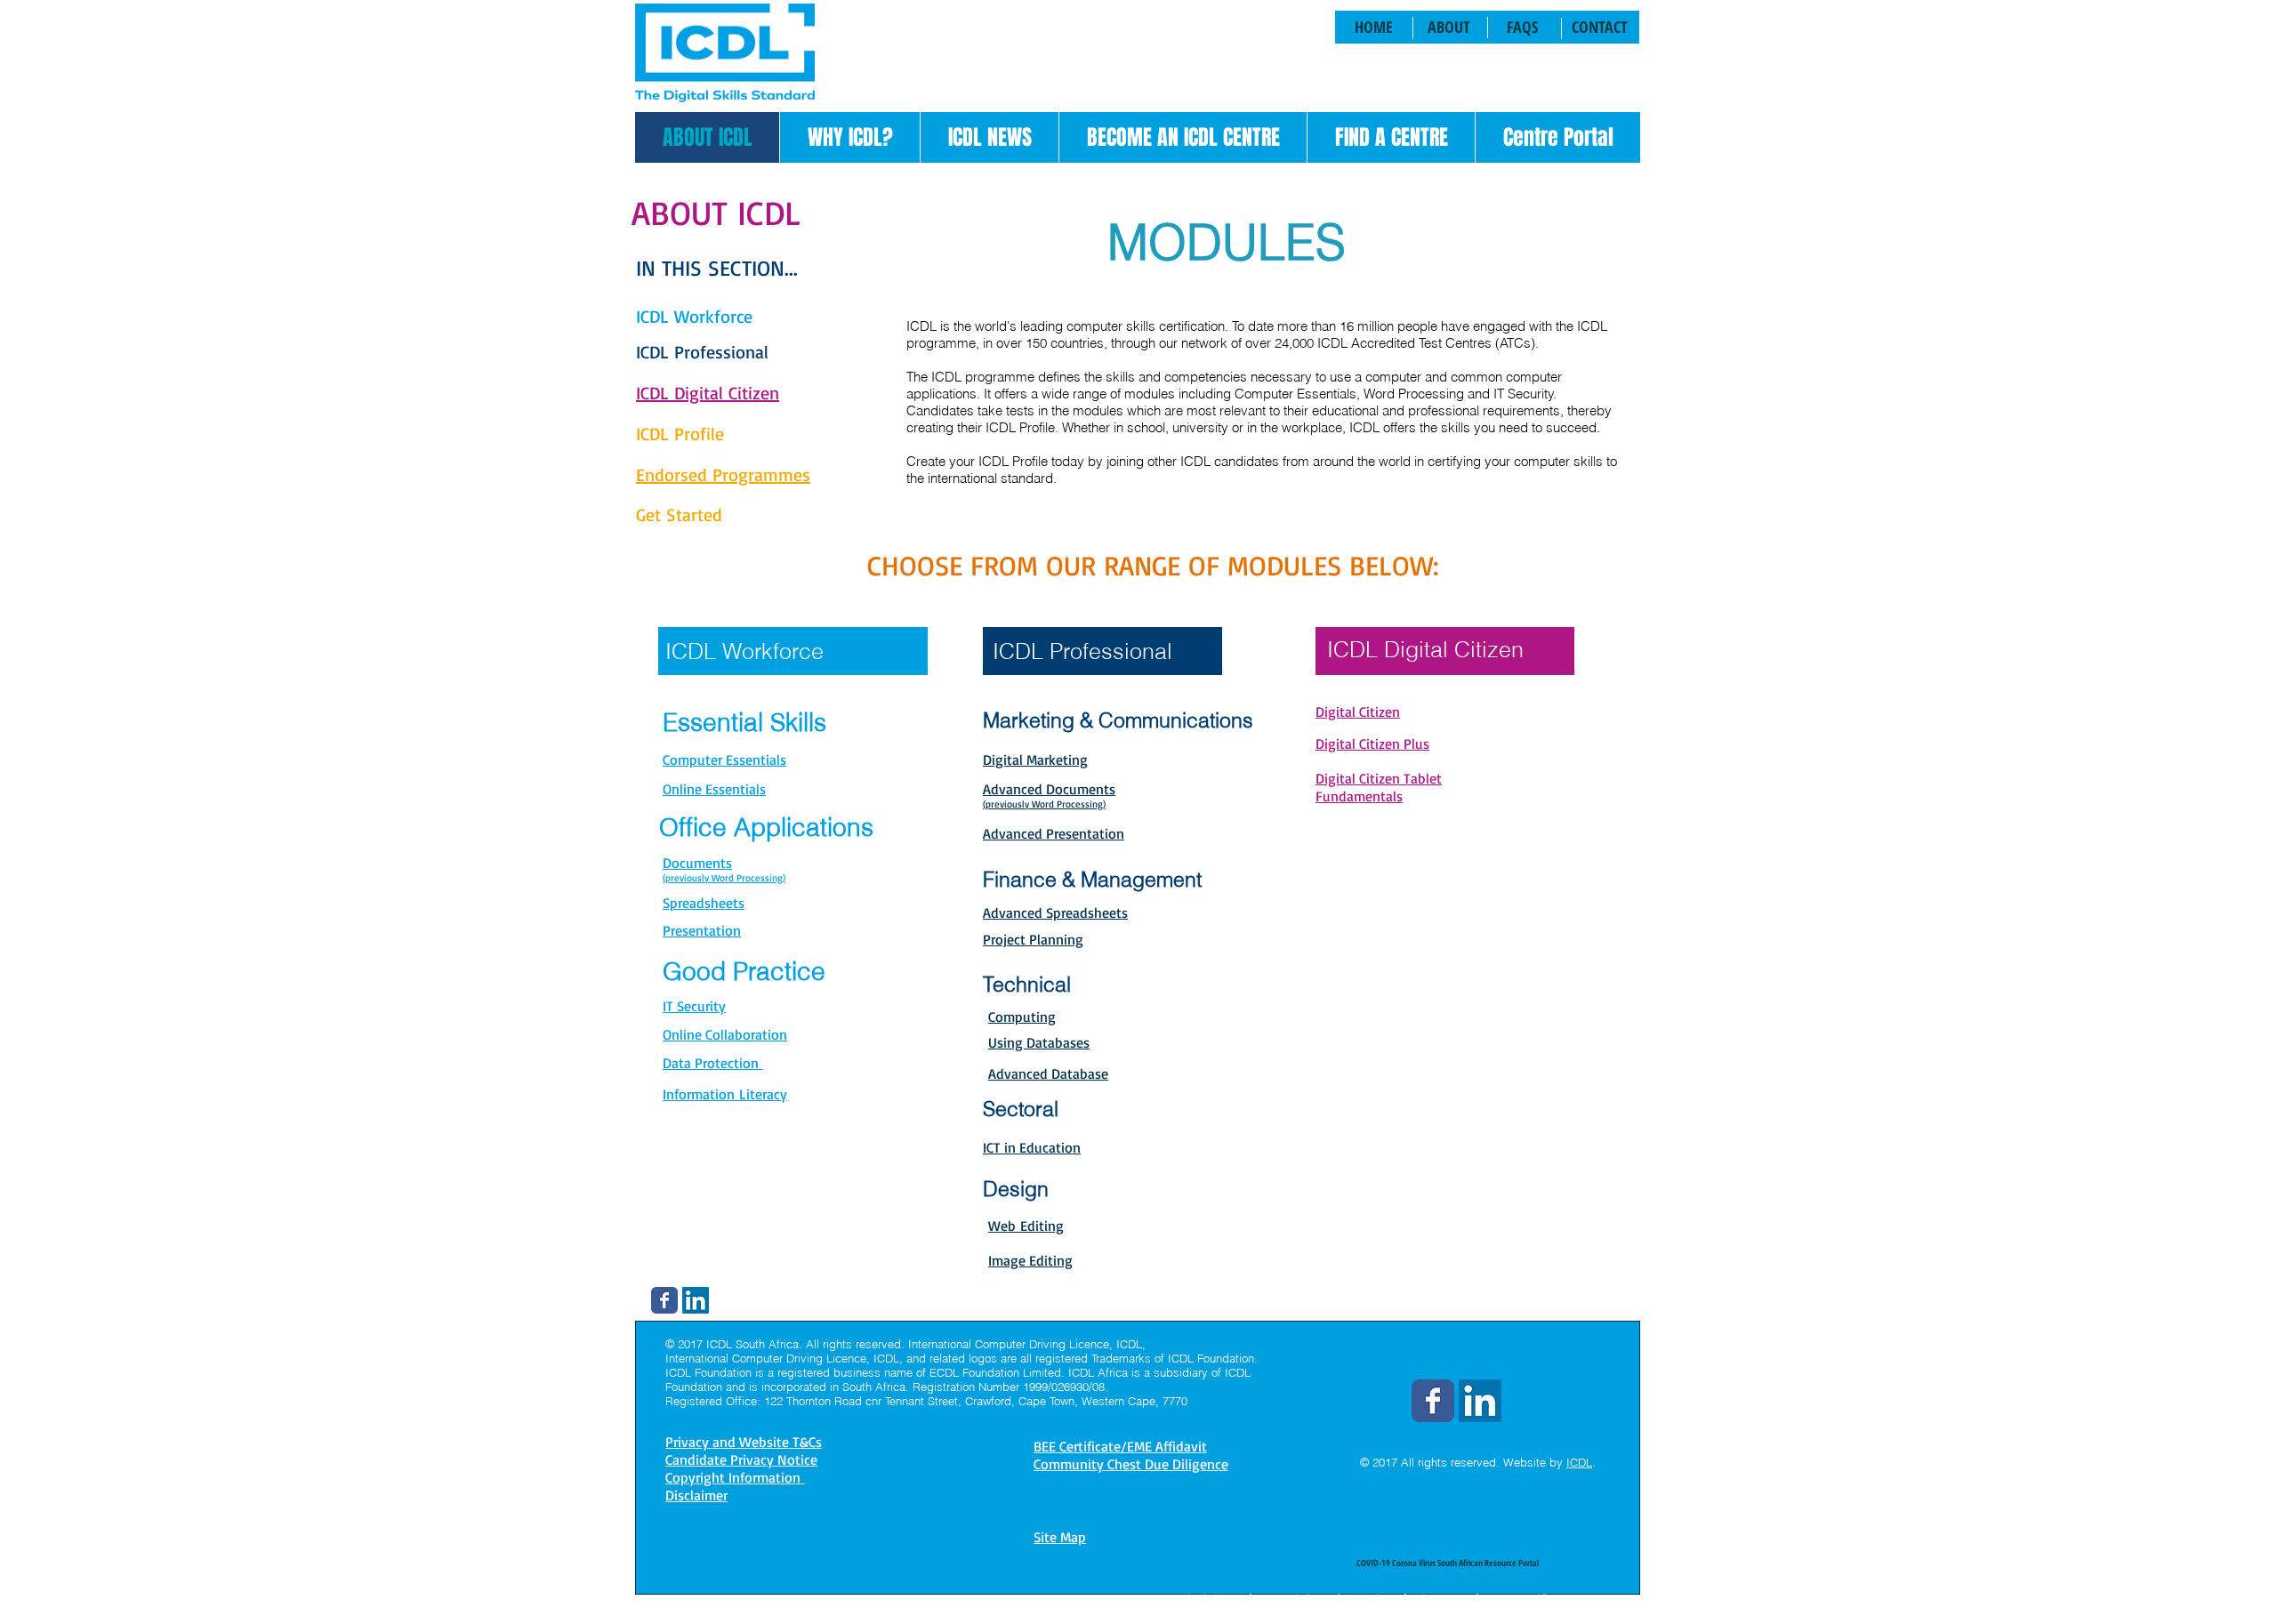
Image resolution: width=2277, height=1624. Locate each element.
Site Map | (1447, 1599)
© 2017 (1379, 1462)
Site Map (1060, 1537)
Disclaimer (1211, 1599)
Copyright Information (1328, 1599)
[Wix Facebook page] (664, 1300)
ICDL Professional (1082, 651)
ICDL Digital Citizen (1425, 649)
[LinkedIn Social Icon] (696, 1300)
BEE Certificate (1531, 1599)
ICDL (1579, 1462)
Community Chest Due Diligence (1131, 1464)
